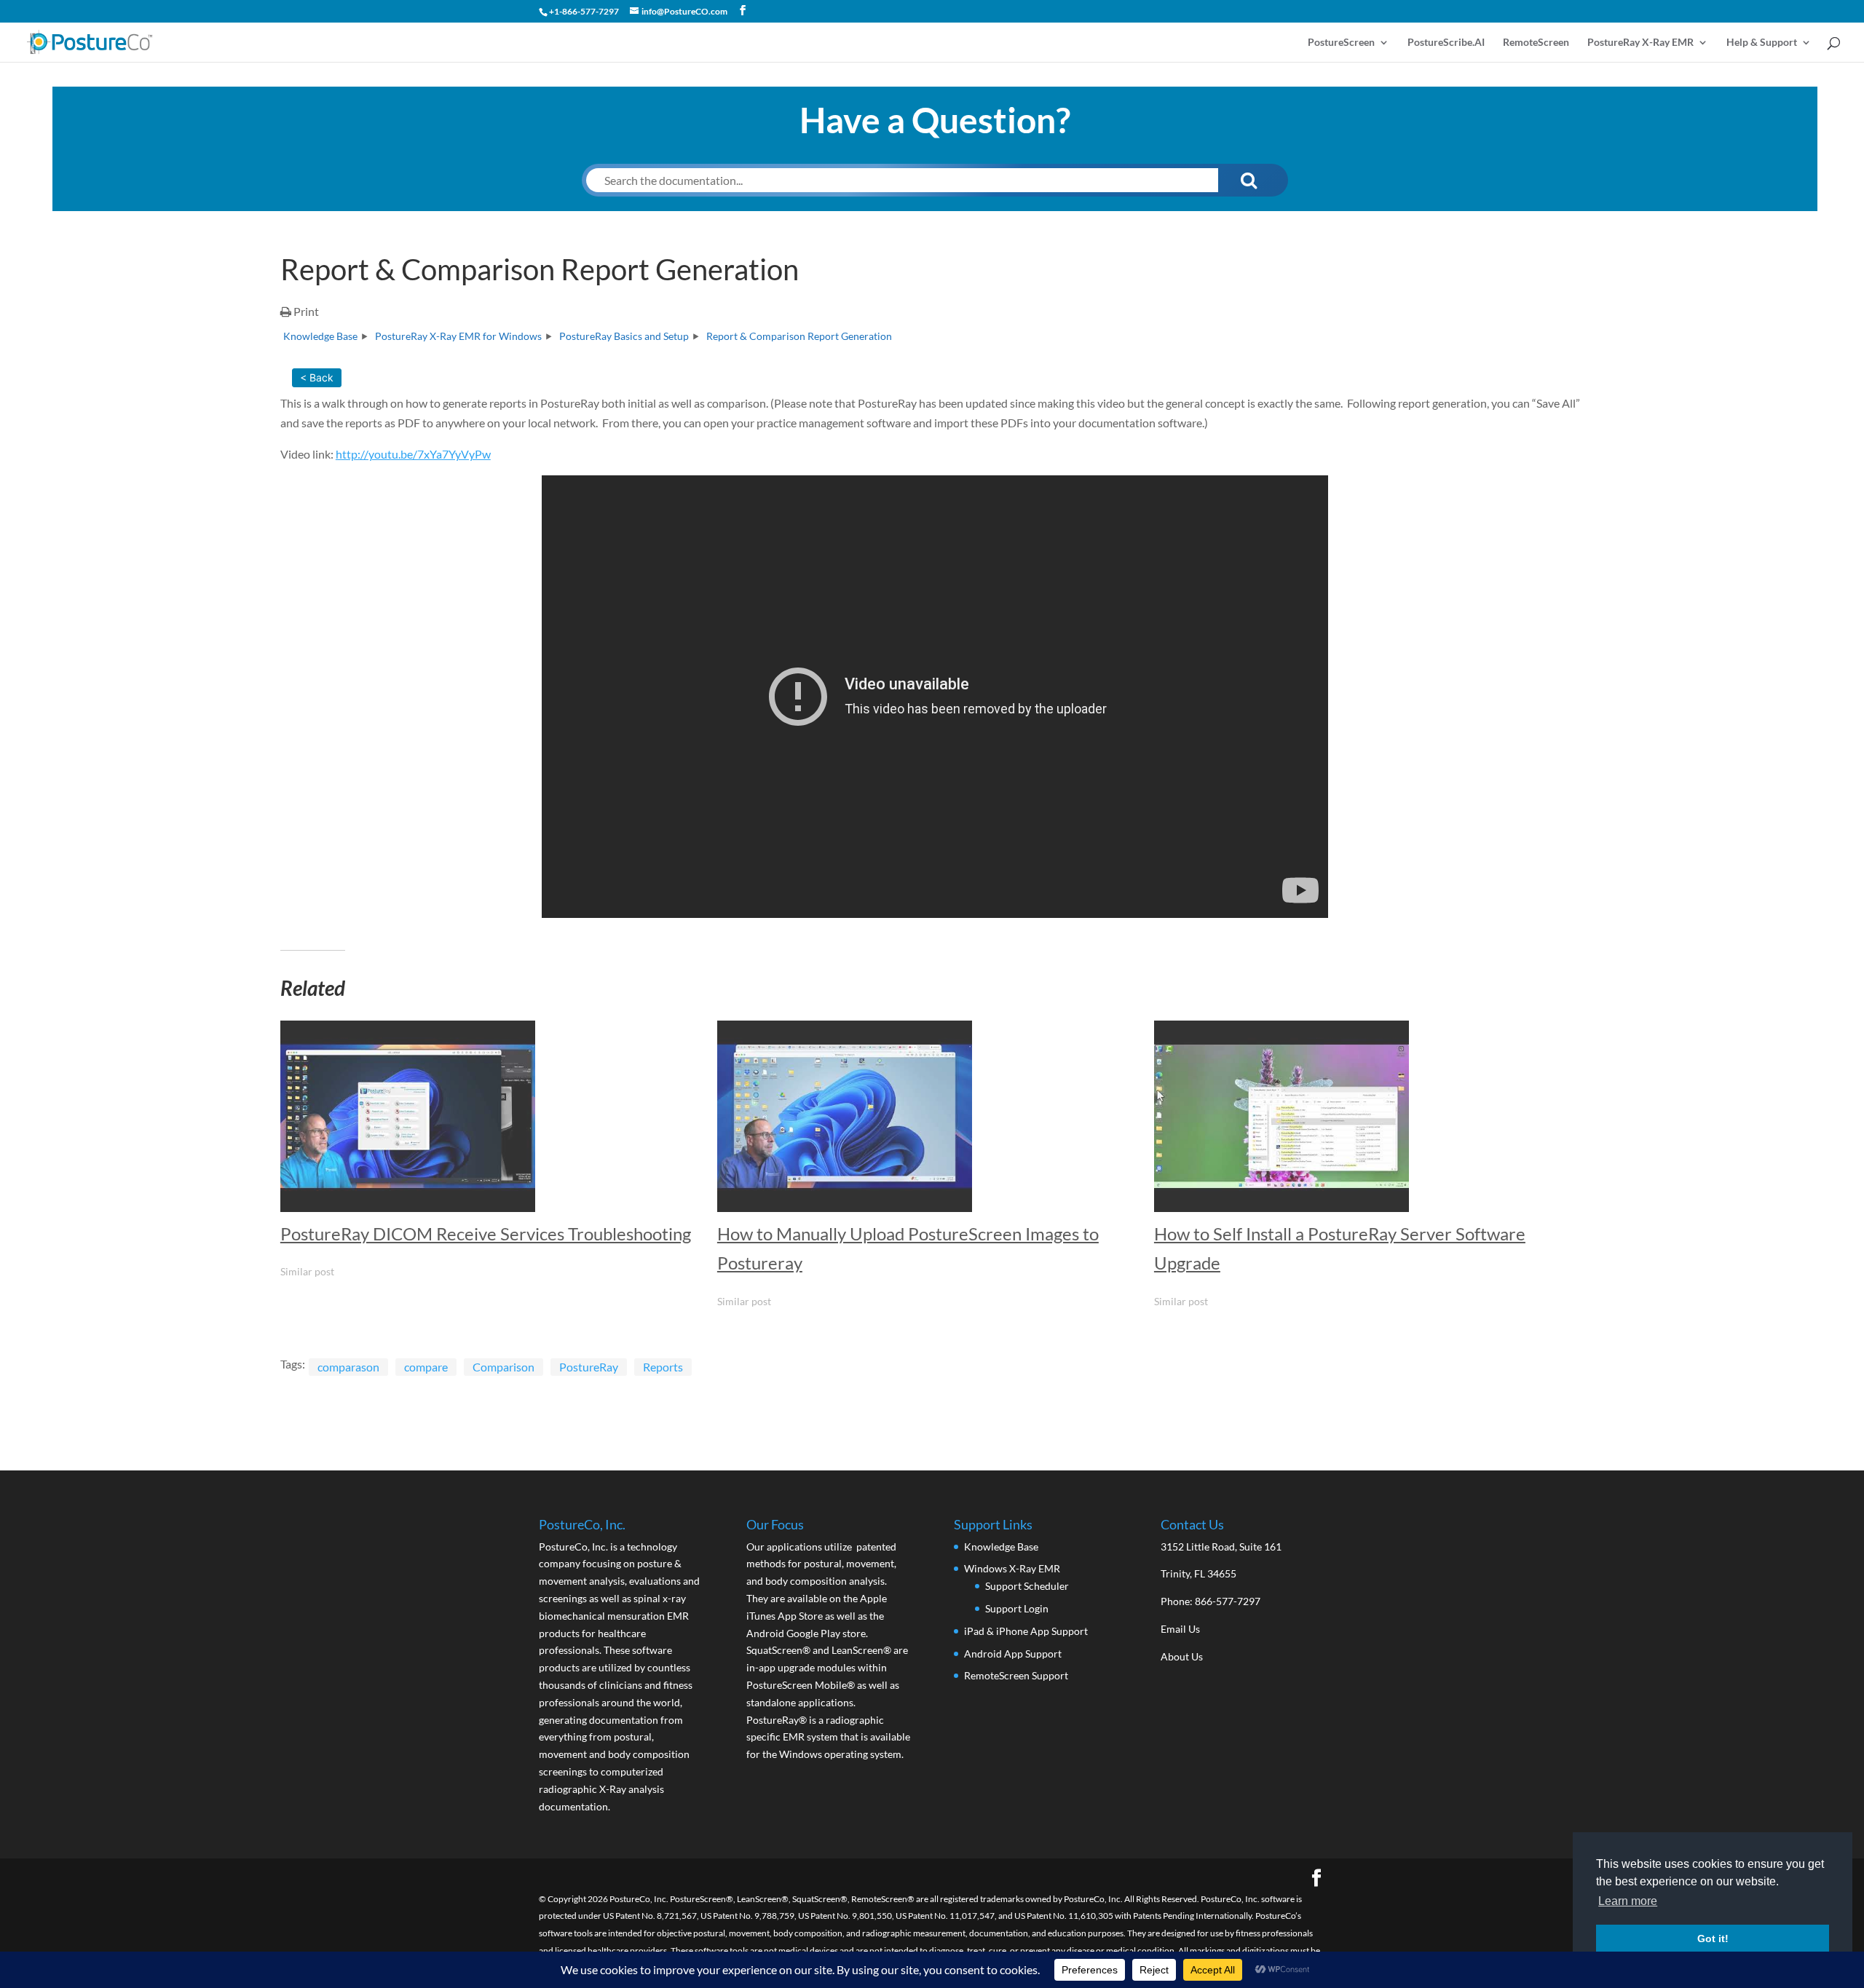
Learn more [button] (1628, 1901)
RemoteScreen (1536, 43)
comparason (348, 1367)
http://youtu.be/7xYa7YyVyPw (413, 454)
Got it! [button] (1713, 1939)
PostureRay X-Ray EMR (1640, 43)
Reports (663, 1367)
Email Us (1180, 1629)
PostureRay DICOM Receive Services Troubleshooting (486, 1233)
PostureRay (589, 1367)
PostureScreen (1341, 43)
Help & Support (1762, 43)
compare (426, 1367)
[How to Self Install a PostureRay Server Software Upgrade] (1365, 1116)
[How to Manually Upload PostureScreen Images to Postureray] (928, 1116)
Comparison (503, 1367)
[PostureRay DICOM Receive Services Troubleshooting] (491, 1116)
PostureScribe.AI (1446, 43)
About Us (1182, 1656)
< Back (317, 377)
